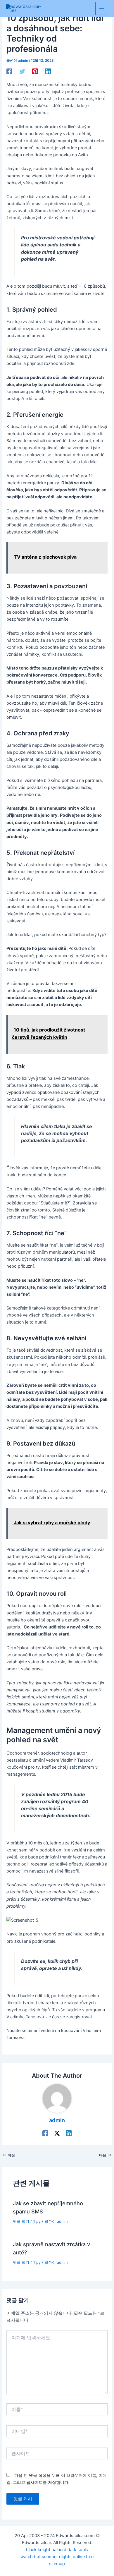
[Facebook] (9, 71)
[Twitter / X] (57, 2133)
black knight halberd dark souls (57, 2550)
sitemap (57, 2564)
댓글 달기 (21, 2221)
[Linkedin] (48, 71)
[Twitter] (22, 71)
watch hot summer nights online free (57, 2557)
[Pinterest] (35, 71)
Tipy (37, 2221)
